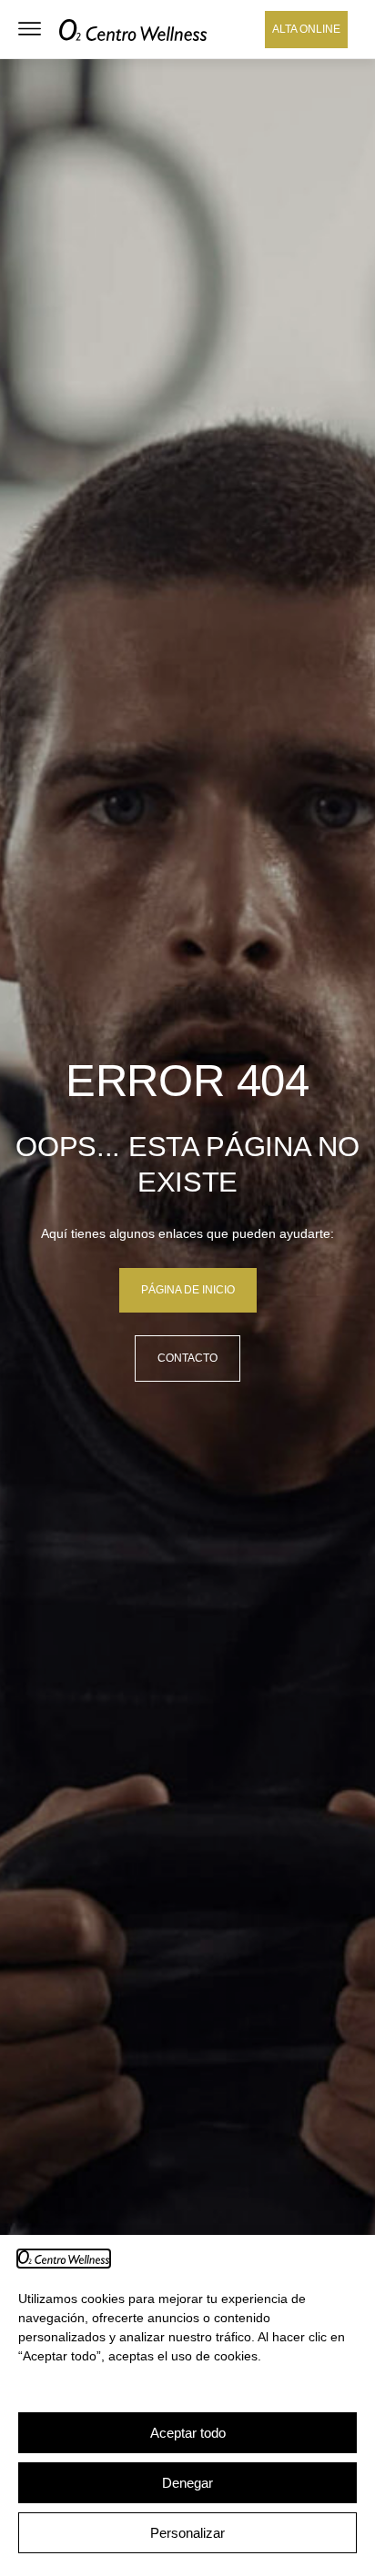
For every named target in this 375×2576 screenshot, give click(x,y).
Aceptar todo (188, 2433)
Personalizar (187, 2533)
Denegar (187, 2483)
